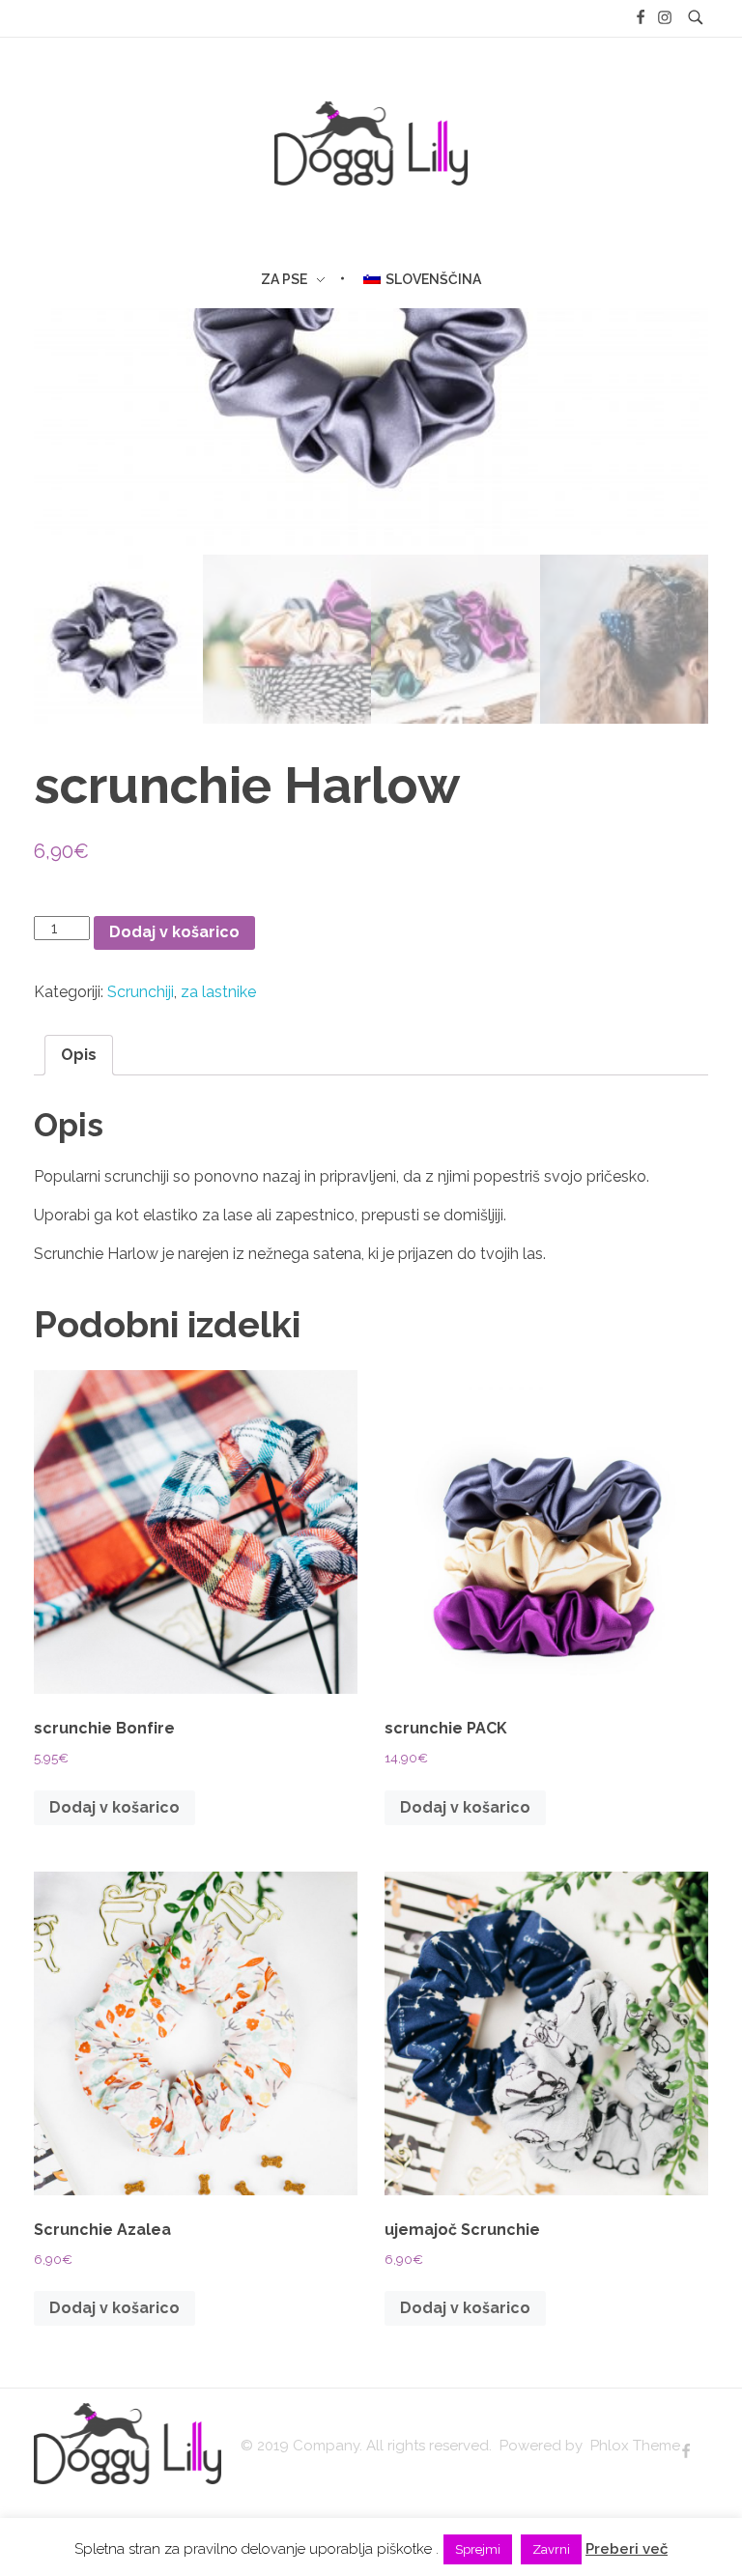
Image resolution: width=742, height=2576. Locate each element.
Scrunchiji (141, 992)
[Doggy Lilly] (128, 2444)
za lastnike (218, 992)
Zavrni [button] (551, 2549)
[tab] (79, 1055)
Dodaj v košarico (174, 932)
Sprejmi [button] (478, 2549)
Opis (79, 1055)
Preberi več (627, 2549)
